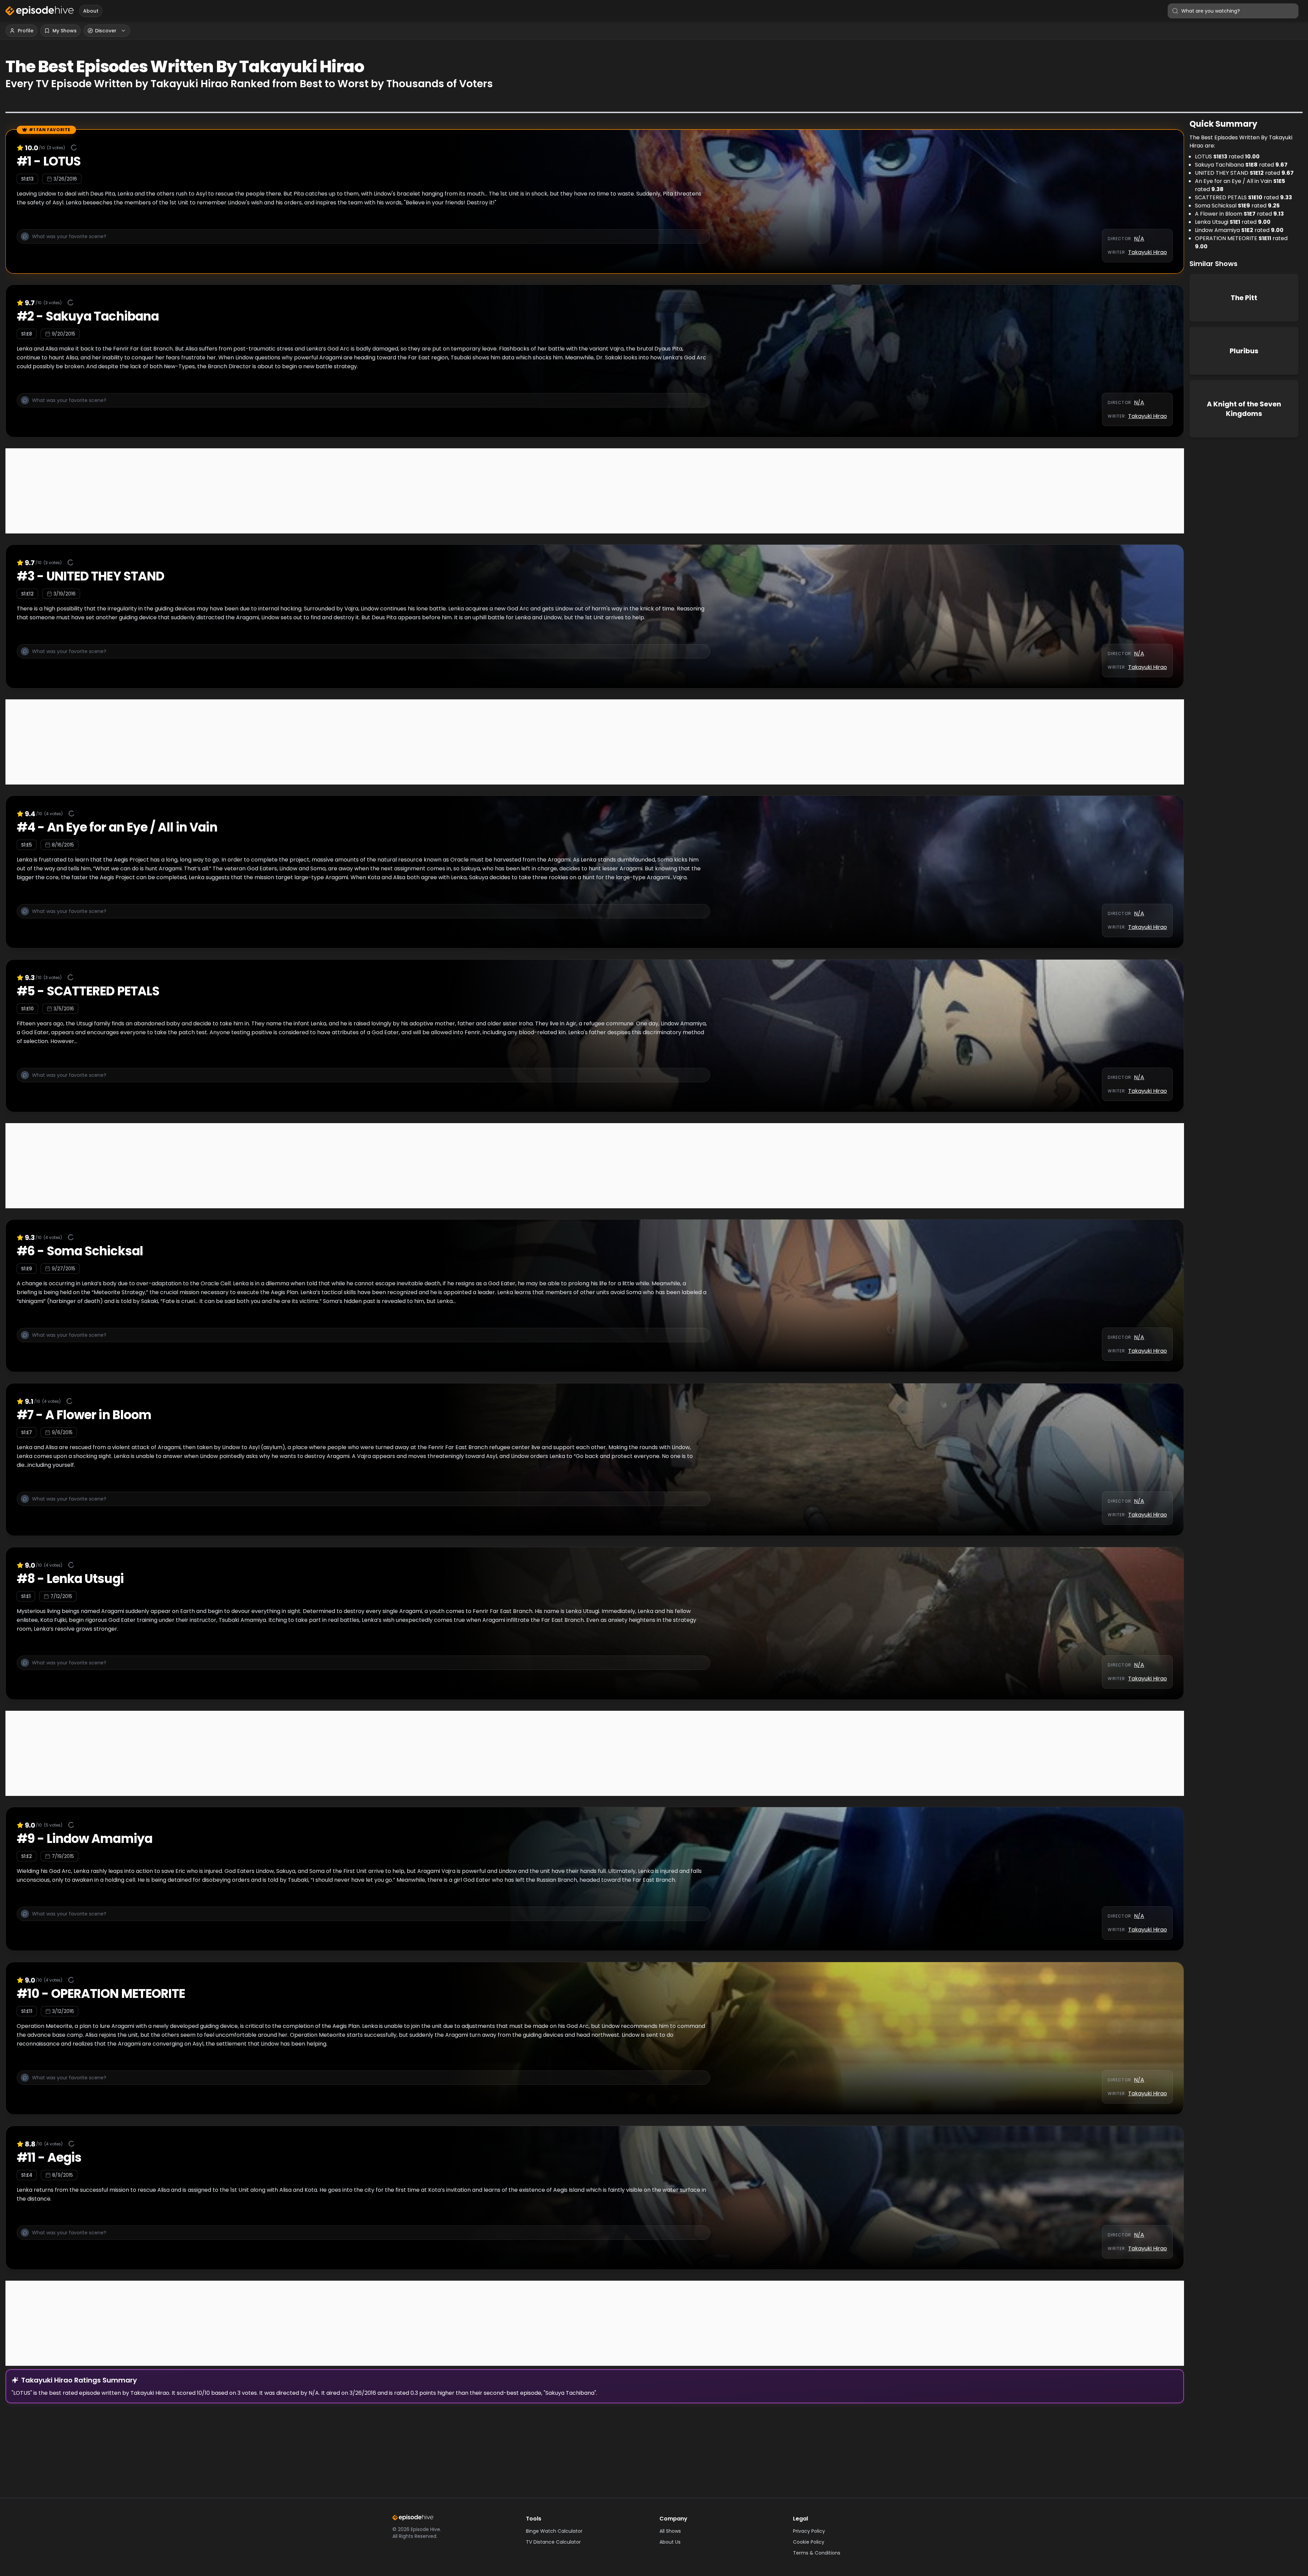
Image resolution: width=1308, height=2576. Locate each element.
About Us (670, 2542)
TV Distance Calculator (553, 2542)
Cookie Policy (809, 2542)
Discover (106, 31)
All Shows (670, 2531)
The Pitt (1244, 298)
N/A (1139, 239)
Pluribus (1244, 351)
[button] (363, 240)
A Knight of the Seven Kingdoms (1244, 409)
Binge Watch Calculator (554, 2531)
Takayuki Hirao (1148, 252)
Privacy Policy (809, 2531)
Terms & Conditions (817, 2553)
